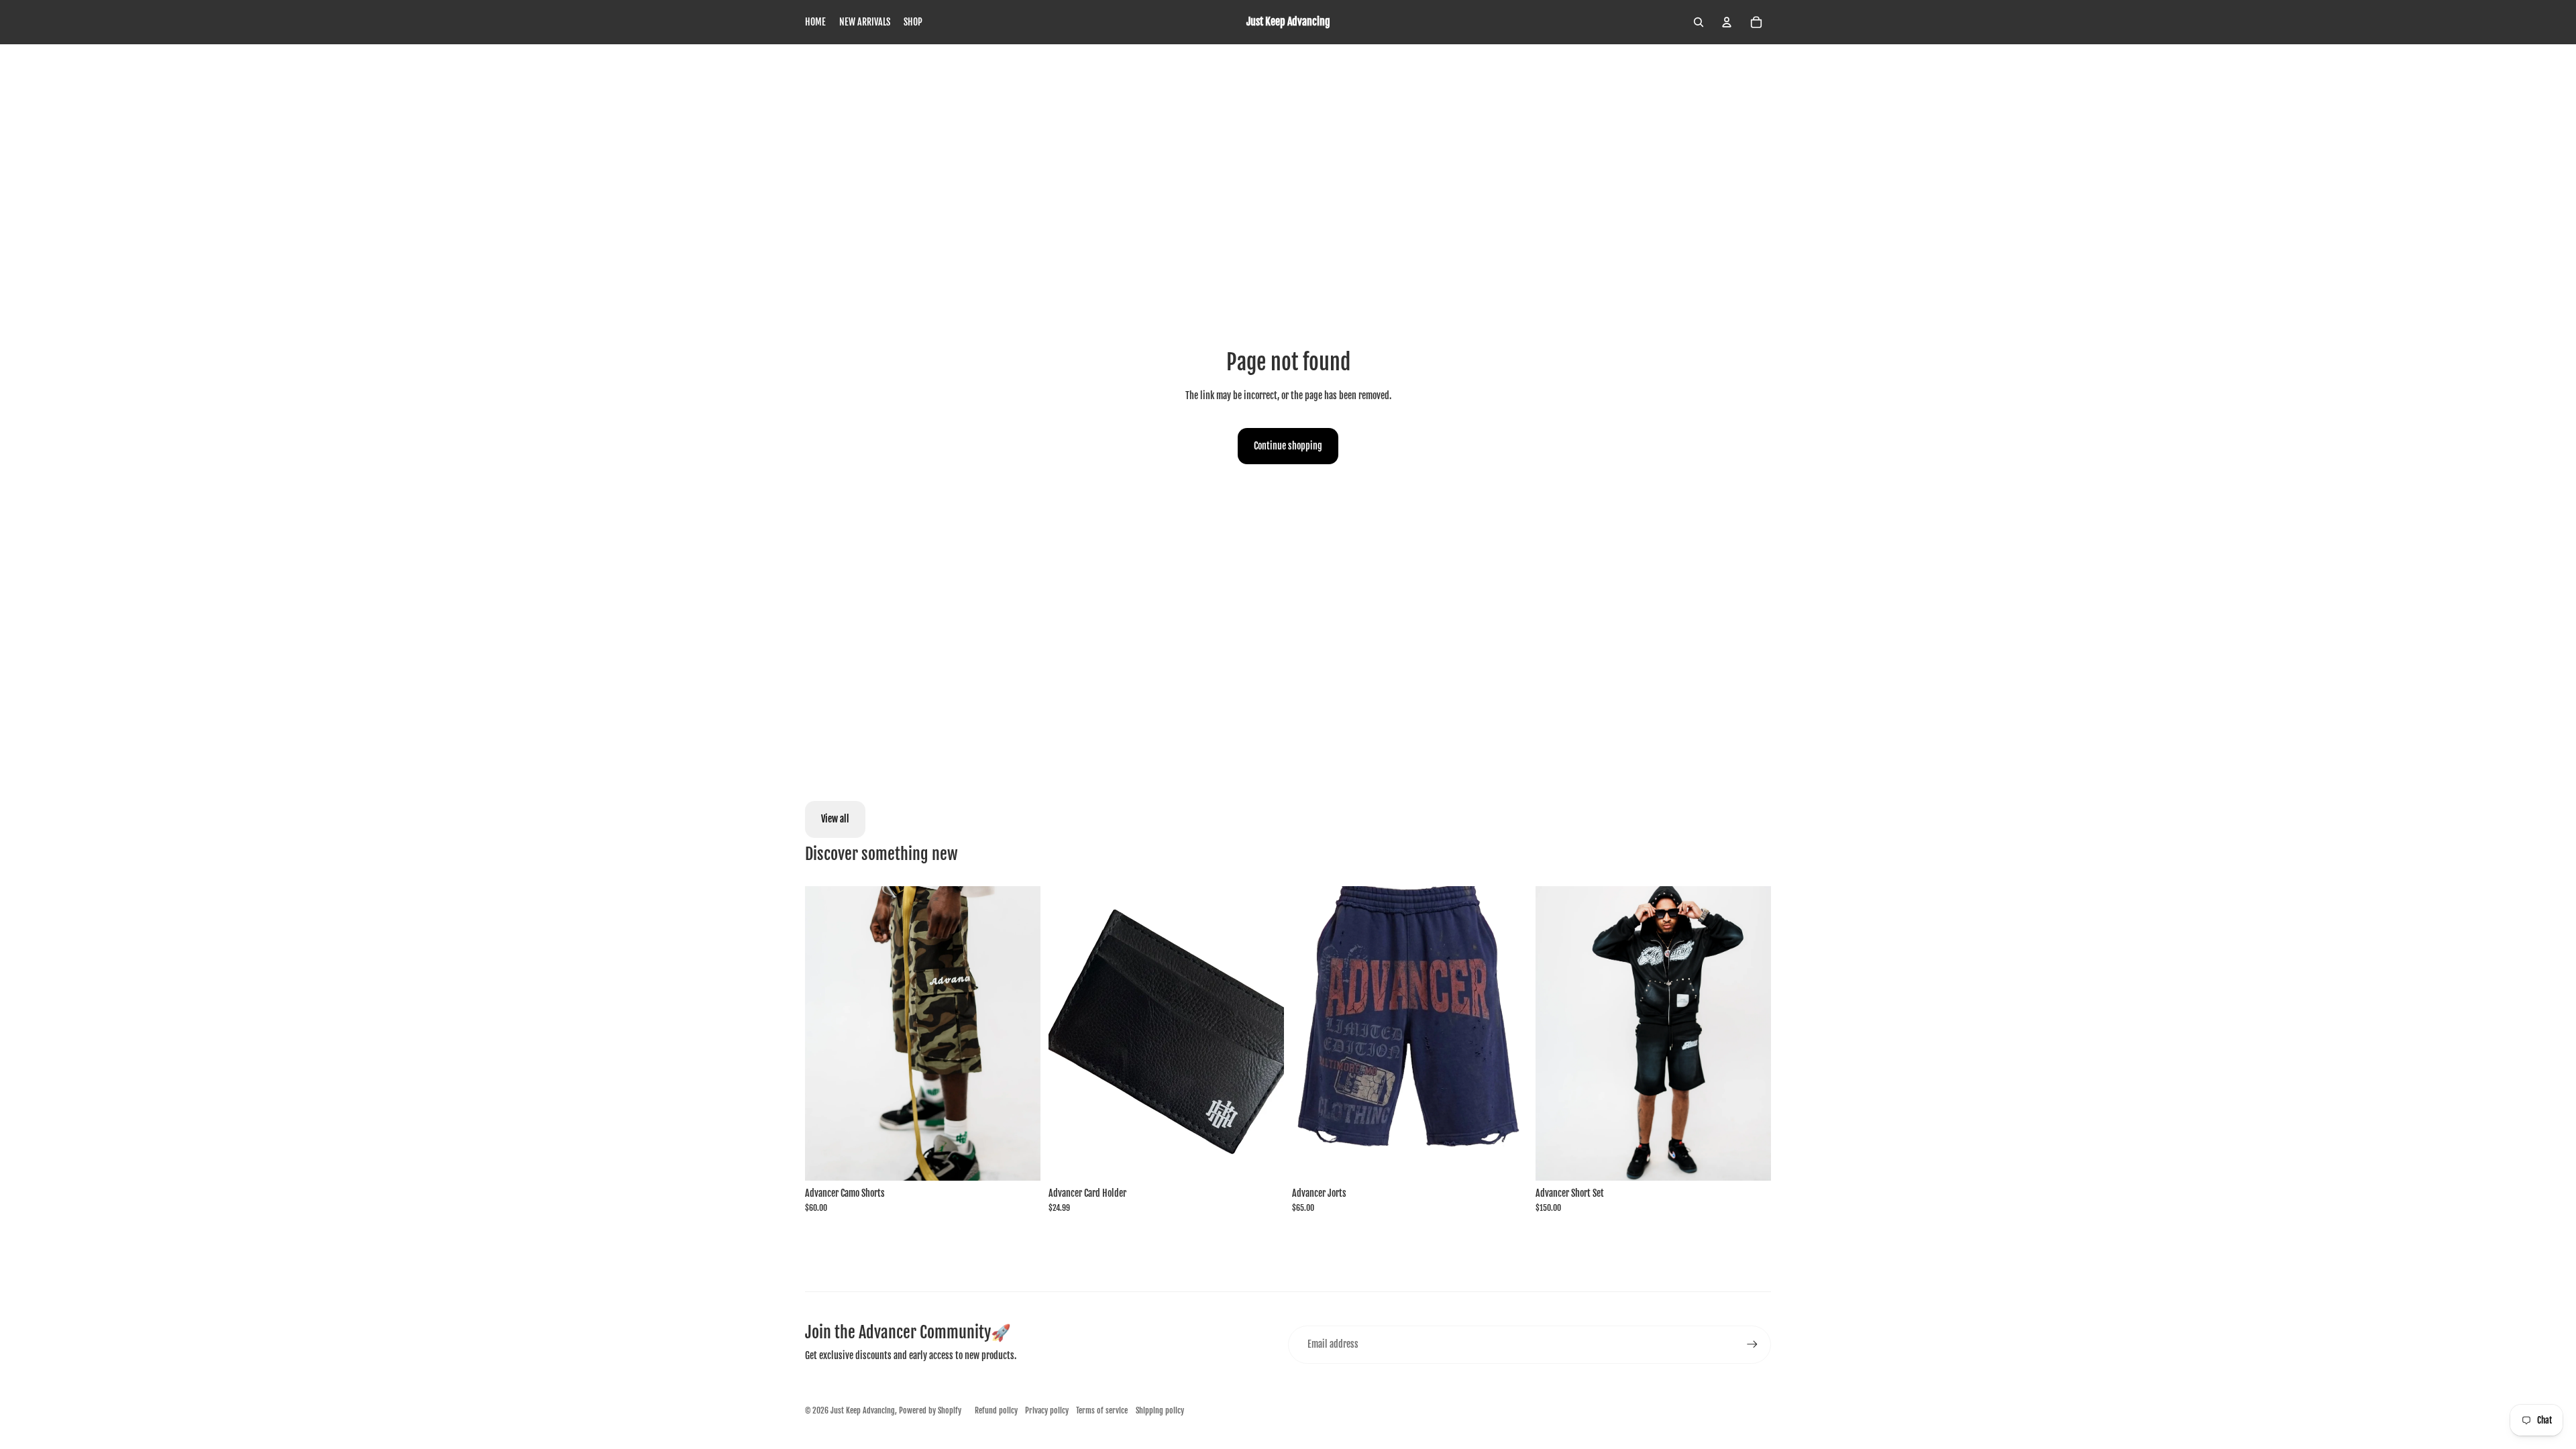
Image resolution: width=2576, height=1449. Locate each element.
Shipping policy (1160, 1410)
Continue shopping (1288, 446)
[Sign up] (1752, 1344)
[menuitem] (815, 22)
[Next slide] (1020, 1033)
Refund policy (996, 1410)
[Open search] (1699, 22)
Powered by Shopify (930, 1410)
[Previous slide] (825, 1033)
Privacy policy (1047, 1410)
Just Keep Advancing (863, 1410)
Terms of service (1102, 1410)
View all (835, 819)
